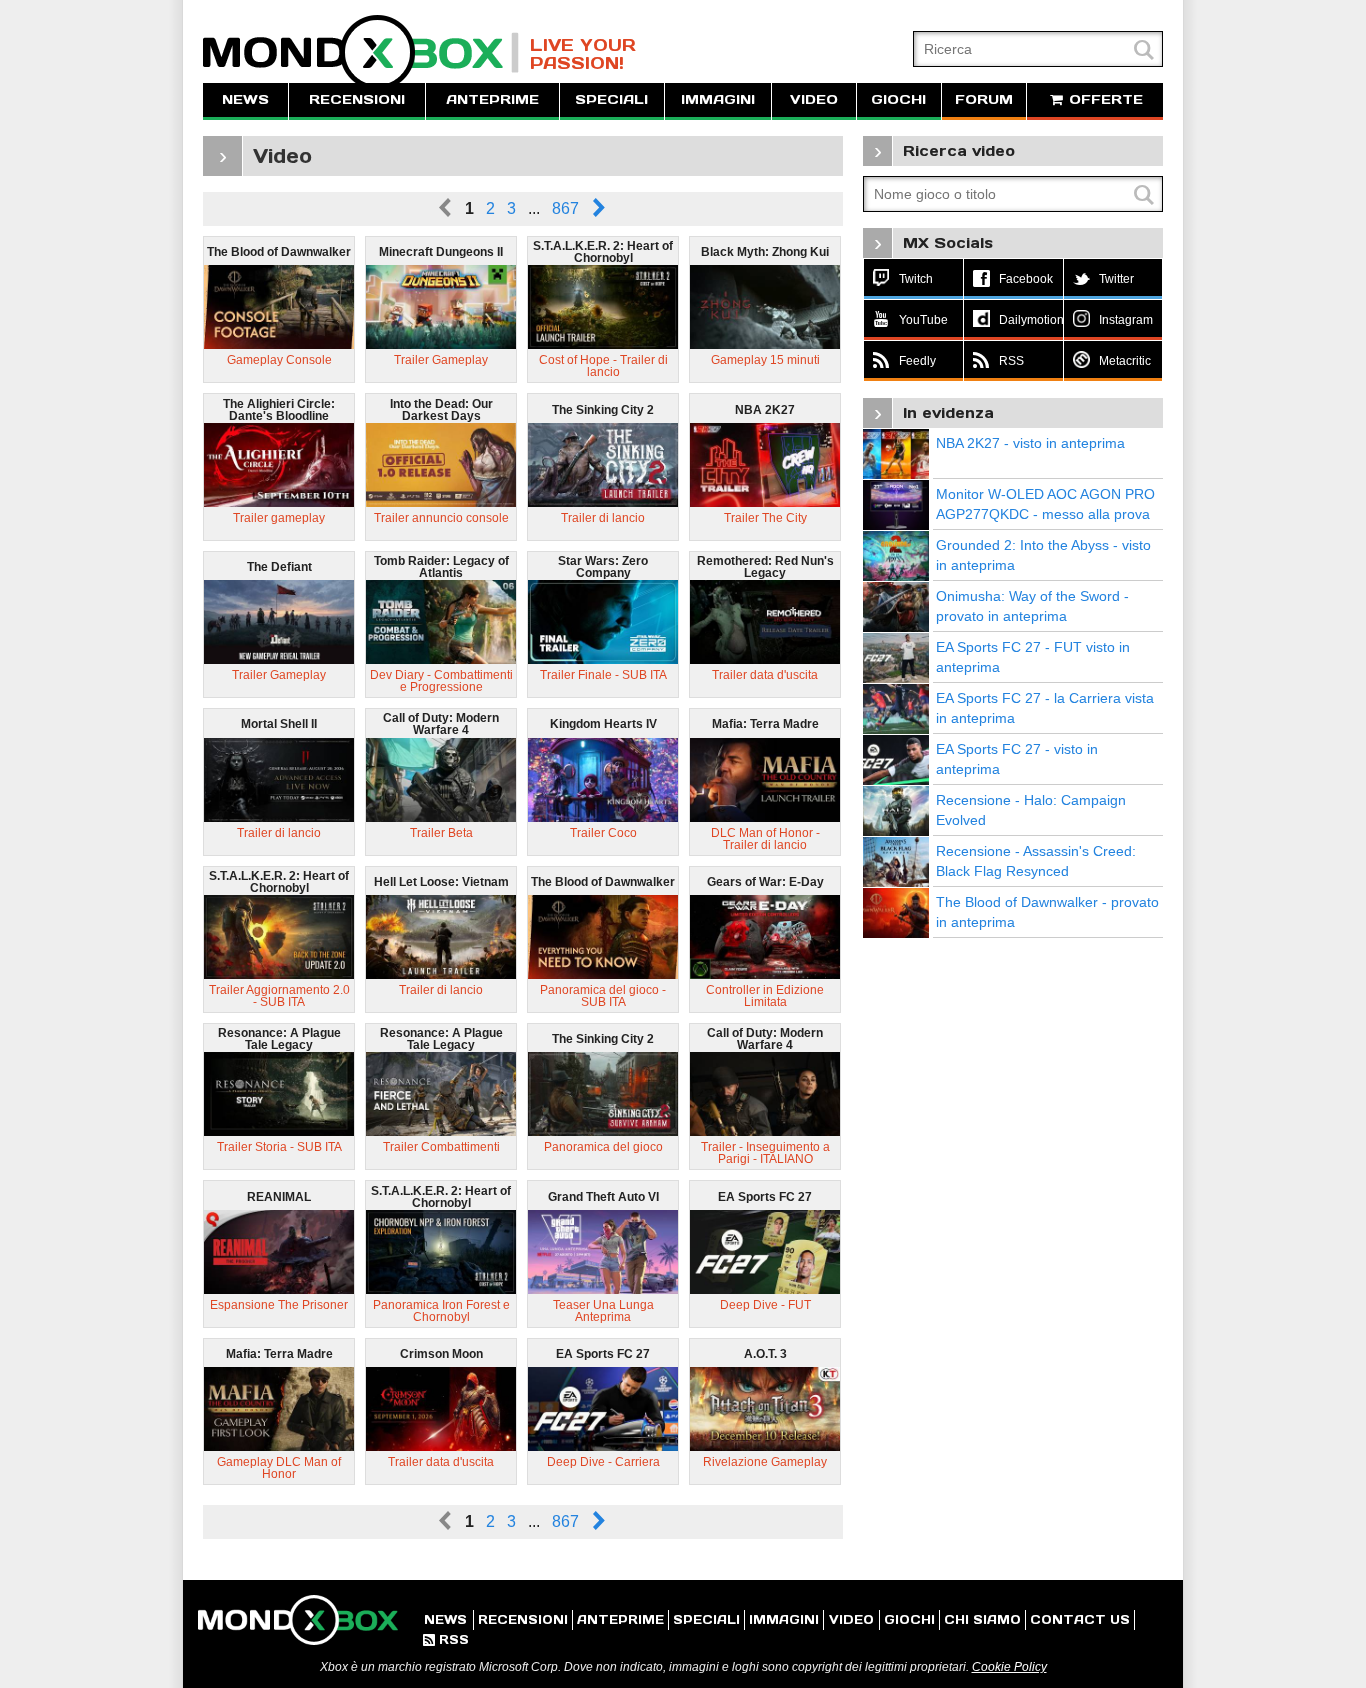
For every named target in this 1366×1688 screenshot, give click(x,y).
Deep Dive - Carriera (603, 1462)
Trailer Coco (603, 833)
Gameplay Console (279, 360)
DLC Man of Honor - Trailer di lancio (765, 839)
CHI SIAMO (982, 1619)
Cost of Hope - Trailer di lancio (603, 366)
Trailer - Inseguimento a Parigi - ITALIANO (765, 1153)
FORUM (984, 99)
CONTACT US (1080, 1619)
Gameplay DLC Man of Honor (279, 1468)
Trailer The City (765, 518)
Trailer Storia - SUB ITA (279, 1147)
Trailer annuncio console (441, 518)
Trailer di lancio (603, 518)
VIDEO (814, 99)
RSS (446, 1639)
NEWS (245, 99)
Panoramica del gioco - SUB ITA (603, 996)
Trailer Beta (441, 833)
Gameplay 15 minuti (765, 360)
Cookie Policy (1009, 1667)
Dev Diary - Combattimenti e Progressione (441, 681)
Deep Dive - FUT (765, 1305)
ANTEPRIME (492, 99)
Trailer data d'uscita (765, 675)
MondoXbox (361, 52)
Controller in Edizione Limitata (765, 996)
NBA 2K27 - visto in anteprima (1030, 443)
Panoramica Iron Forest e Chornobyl (441, 1311)
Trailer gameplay (279, 518)
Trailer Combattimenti (441, 1147)
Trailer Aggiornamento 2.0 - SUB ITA (279, 996)
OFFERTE (1103, 99)
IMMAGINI (718, 99)
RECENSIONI (357, 99)
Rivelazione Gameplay (765, 1462)
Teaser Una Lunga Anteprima (603, 1311)
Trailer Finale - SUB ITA (603, 675)
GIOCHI (898, 99)
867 (565, 208)
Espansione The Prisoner (279, 1305)
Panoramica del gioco (603, 1147)
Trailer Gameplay (441, 360)
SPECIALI (611, 99)
